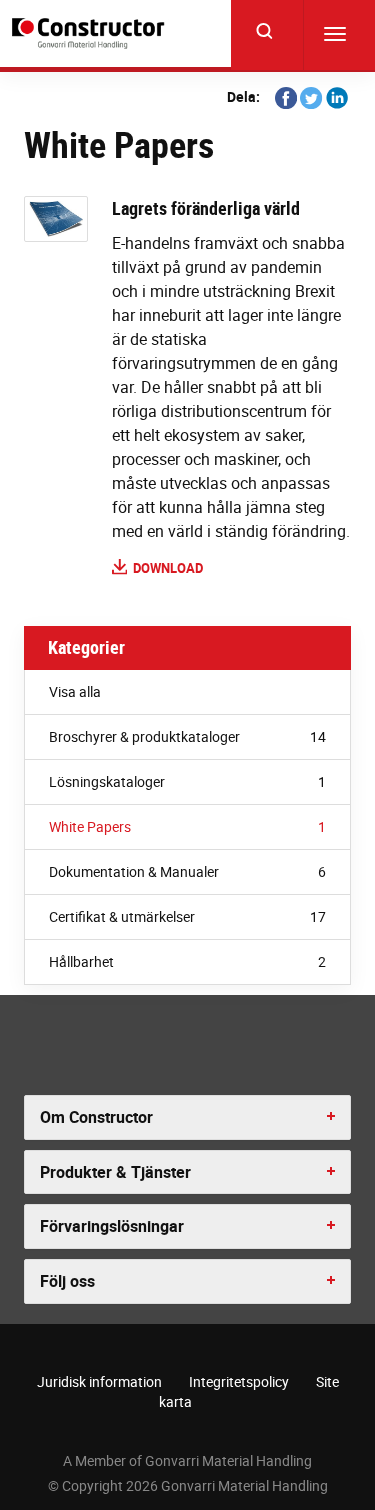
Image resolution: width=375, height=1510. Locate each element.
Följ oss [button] (67, 1281)
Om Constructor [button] (96, 1117)
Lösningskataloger (187, 781)
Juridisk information (99, 1381)
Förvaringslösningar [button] (112, 1226)
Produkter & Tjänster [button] (115, 1172)
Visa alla (75, 691)
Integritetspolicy (239, 1381)
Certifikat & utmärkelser (187, 916)
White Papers (187, 826)
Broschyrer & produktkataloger (187, 736)
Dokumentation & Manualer (187, 871)
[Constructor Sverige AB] (91, 33)
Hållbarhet (187, 961)
